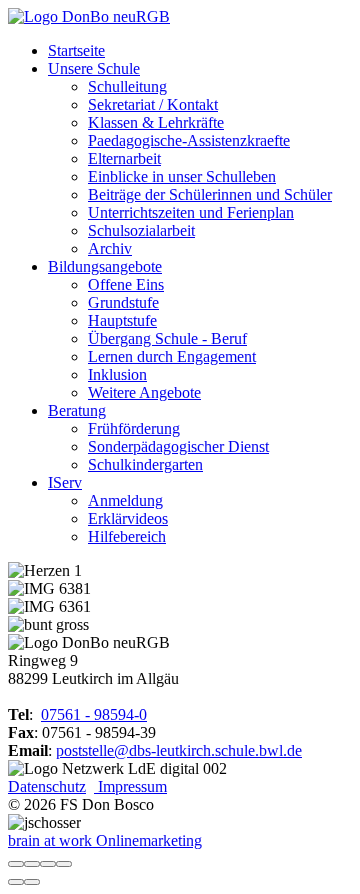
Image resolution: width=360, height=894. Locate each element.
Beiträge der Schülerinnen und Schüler (210, 194)
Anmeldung (125, 500)
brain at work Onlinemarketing (105, 840)
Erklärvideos (128, 518)
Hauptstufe (122, 320)
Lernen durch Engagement (172, 356)
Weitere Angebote (144, 392)
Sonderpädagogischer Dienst (178, 446)
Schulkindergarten (145, 464)
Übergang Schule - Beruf (167, 338)
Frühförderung (134, 428)
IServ (65, 482)
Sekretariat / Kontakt (153, 104)
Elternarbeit (124, 158)
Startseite (76, 50)
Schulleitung (127, 86)
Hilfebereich (127, 536)
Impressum (130, 786)
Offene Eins (126, 284)
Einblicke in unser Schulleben (182, 176)
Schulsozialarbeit (141, 230)
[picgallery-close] (16, 864)
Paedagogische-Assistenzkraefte (189, 140)
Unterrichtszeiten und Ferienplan (191, 212)
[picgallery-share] (32, 864)
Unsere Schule (94, 68)
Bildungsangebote (105, 266)
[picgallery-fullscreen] (48, 864)
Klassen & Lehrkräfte (156, 122)
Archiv (110, 248)
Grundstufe (123, 302)
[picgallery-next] (32, 882)
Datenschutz (47, 786)
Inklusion (117, 374)
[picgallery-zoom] (64, 864)
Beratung (77, 410)
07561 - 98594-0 (94, 714)
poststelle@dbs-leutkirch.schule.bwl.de (179, 750)
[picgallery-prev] (16, 882)
